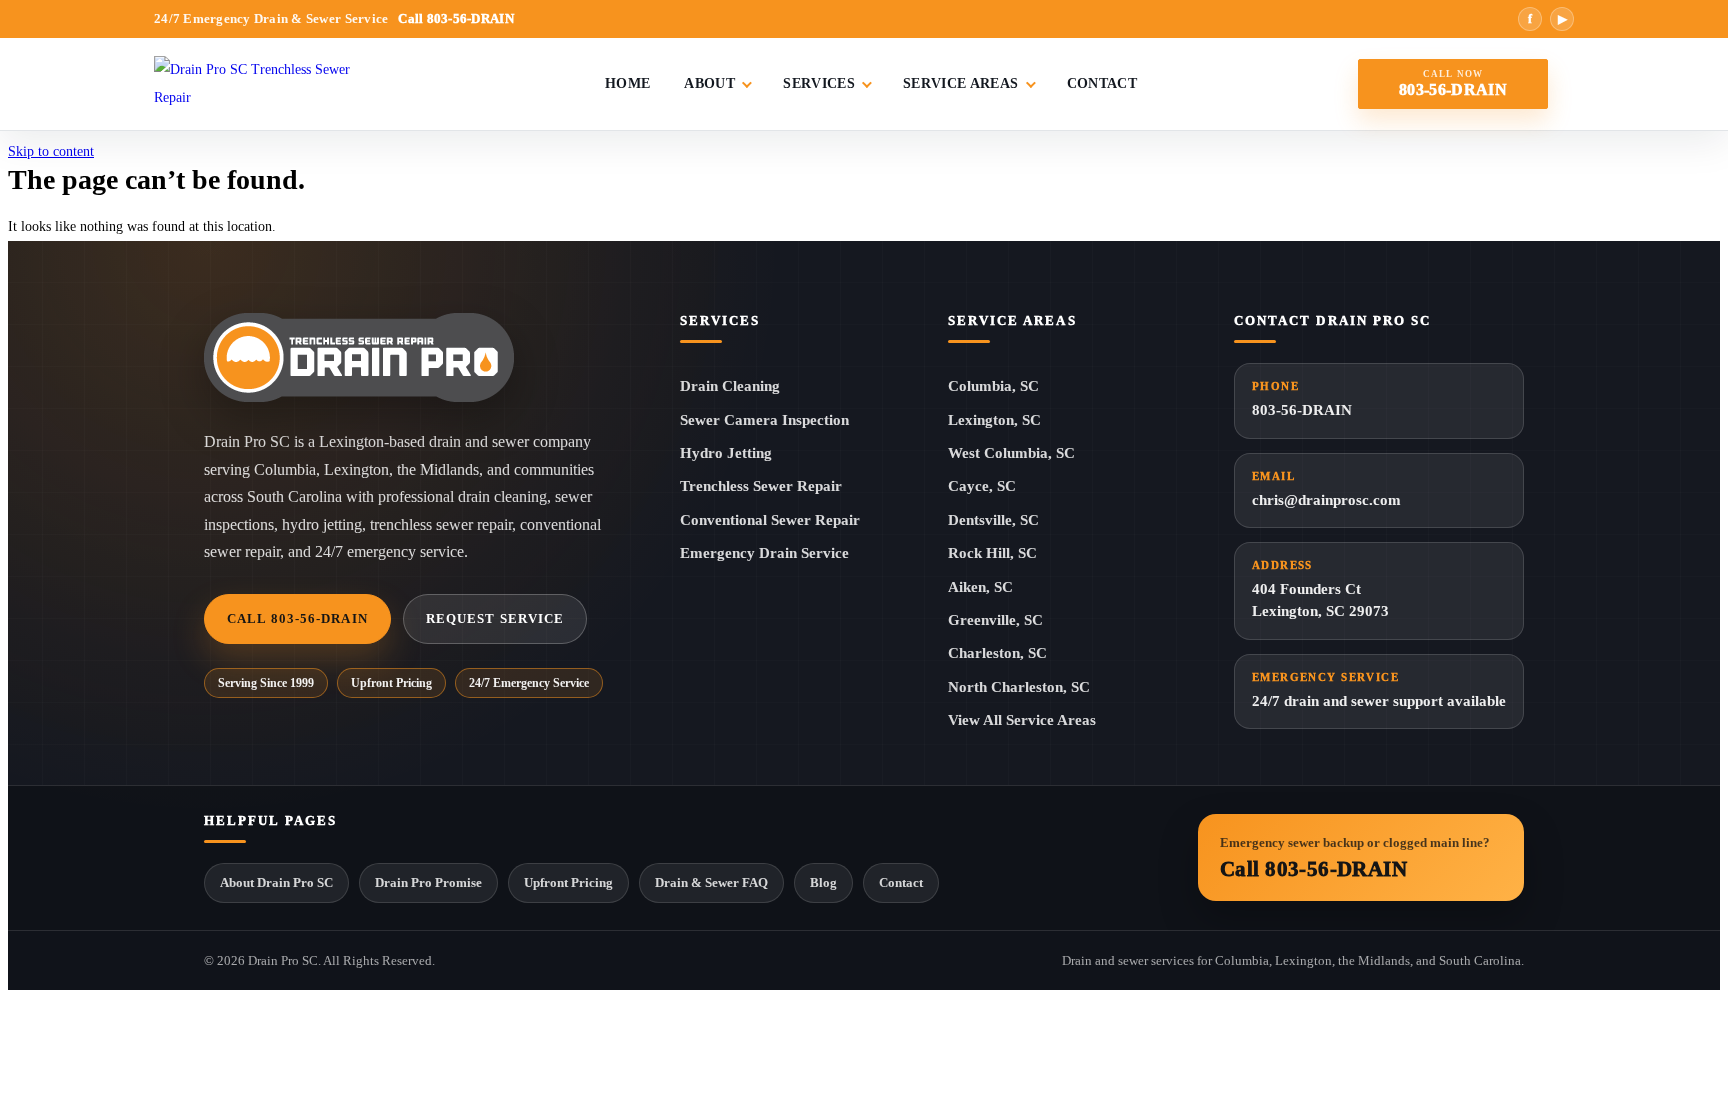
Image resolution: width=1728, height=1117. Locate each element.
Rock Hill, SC (992, 553)
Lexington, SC (994, 420)
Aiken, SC (980, 587)
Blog (823, 882)
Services (819, 83)
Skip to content (51, 151)
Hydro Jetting (726, 453)
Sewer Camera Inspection (764, 420)
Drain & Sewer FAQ (711, 882)
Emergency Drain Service (764, 553)
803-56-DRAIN (1302, 399)
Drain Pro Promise (428, 882)
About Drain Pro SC (276, 882)
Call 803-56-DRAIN (297, 618)
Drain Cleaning (730, 386)
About (709, 83)
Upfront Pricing (568, 882)
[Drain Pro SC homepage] (359, 357)
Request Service (495, 618)
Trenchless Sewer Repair (761, 486)
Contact (1102, 83)
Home (627, 83)
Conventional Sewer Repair (770, 520)
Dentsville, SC (993, 520)
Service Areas (961, 83)
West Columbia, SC (1011, 453)
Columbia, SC (993, 386)
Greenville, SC (995, 620)
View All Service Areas (1022, 720)
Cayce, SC (982, 486)
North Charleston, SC (1019, 687)
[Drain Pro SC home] (269, 84)
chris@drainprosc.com (1326, 489)
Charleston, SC (997, 653)
